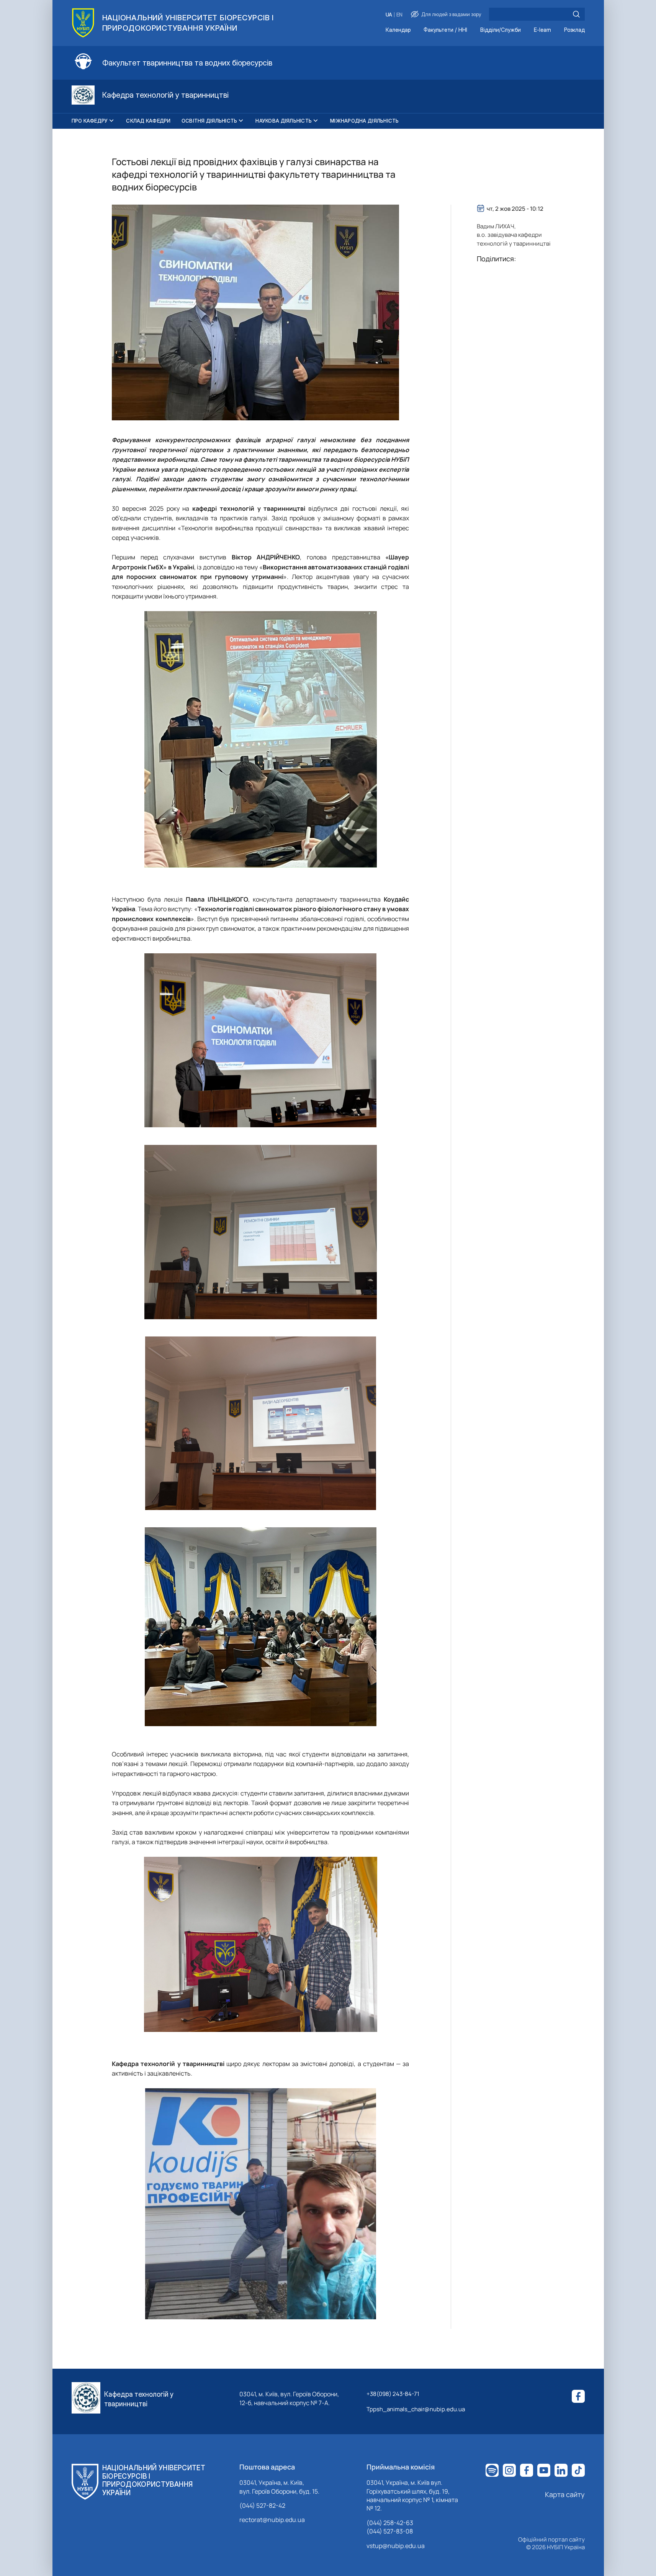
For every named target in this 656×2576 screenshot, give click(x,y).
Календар (398, 30)
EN (399, 15)
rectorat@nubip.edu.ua (272, 2520)
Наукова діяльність (284, 121)
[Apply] (576, 14)
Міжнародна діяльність (364, 121)
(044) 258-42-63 (390, 2523)
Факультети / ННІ (445, 30)
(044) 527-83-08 (390, 2531)
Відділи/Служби (501, 30)
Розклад (574, 30)
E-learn (542, 30)
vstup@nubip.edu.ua (396, 2546)
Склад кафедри (148, 121)
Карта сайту (565, 2494)
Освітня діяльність (209, 121)
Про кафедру (90, 121)
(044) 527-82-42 (262, 2505)
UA (389, 15)
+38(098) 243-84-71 (393, 2394)
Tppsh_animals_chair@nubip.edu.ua (416, 2409)
